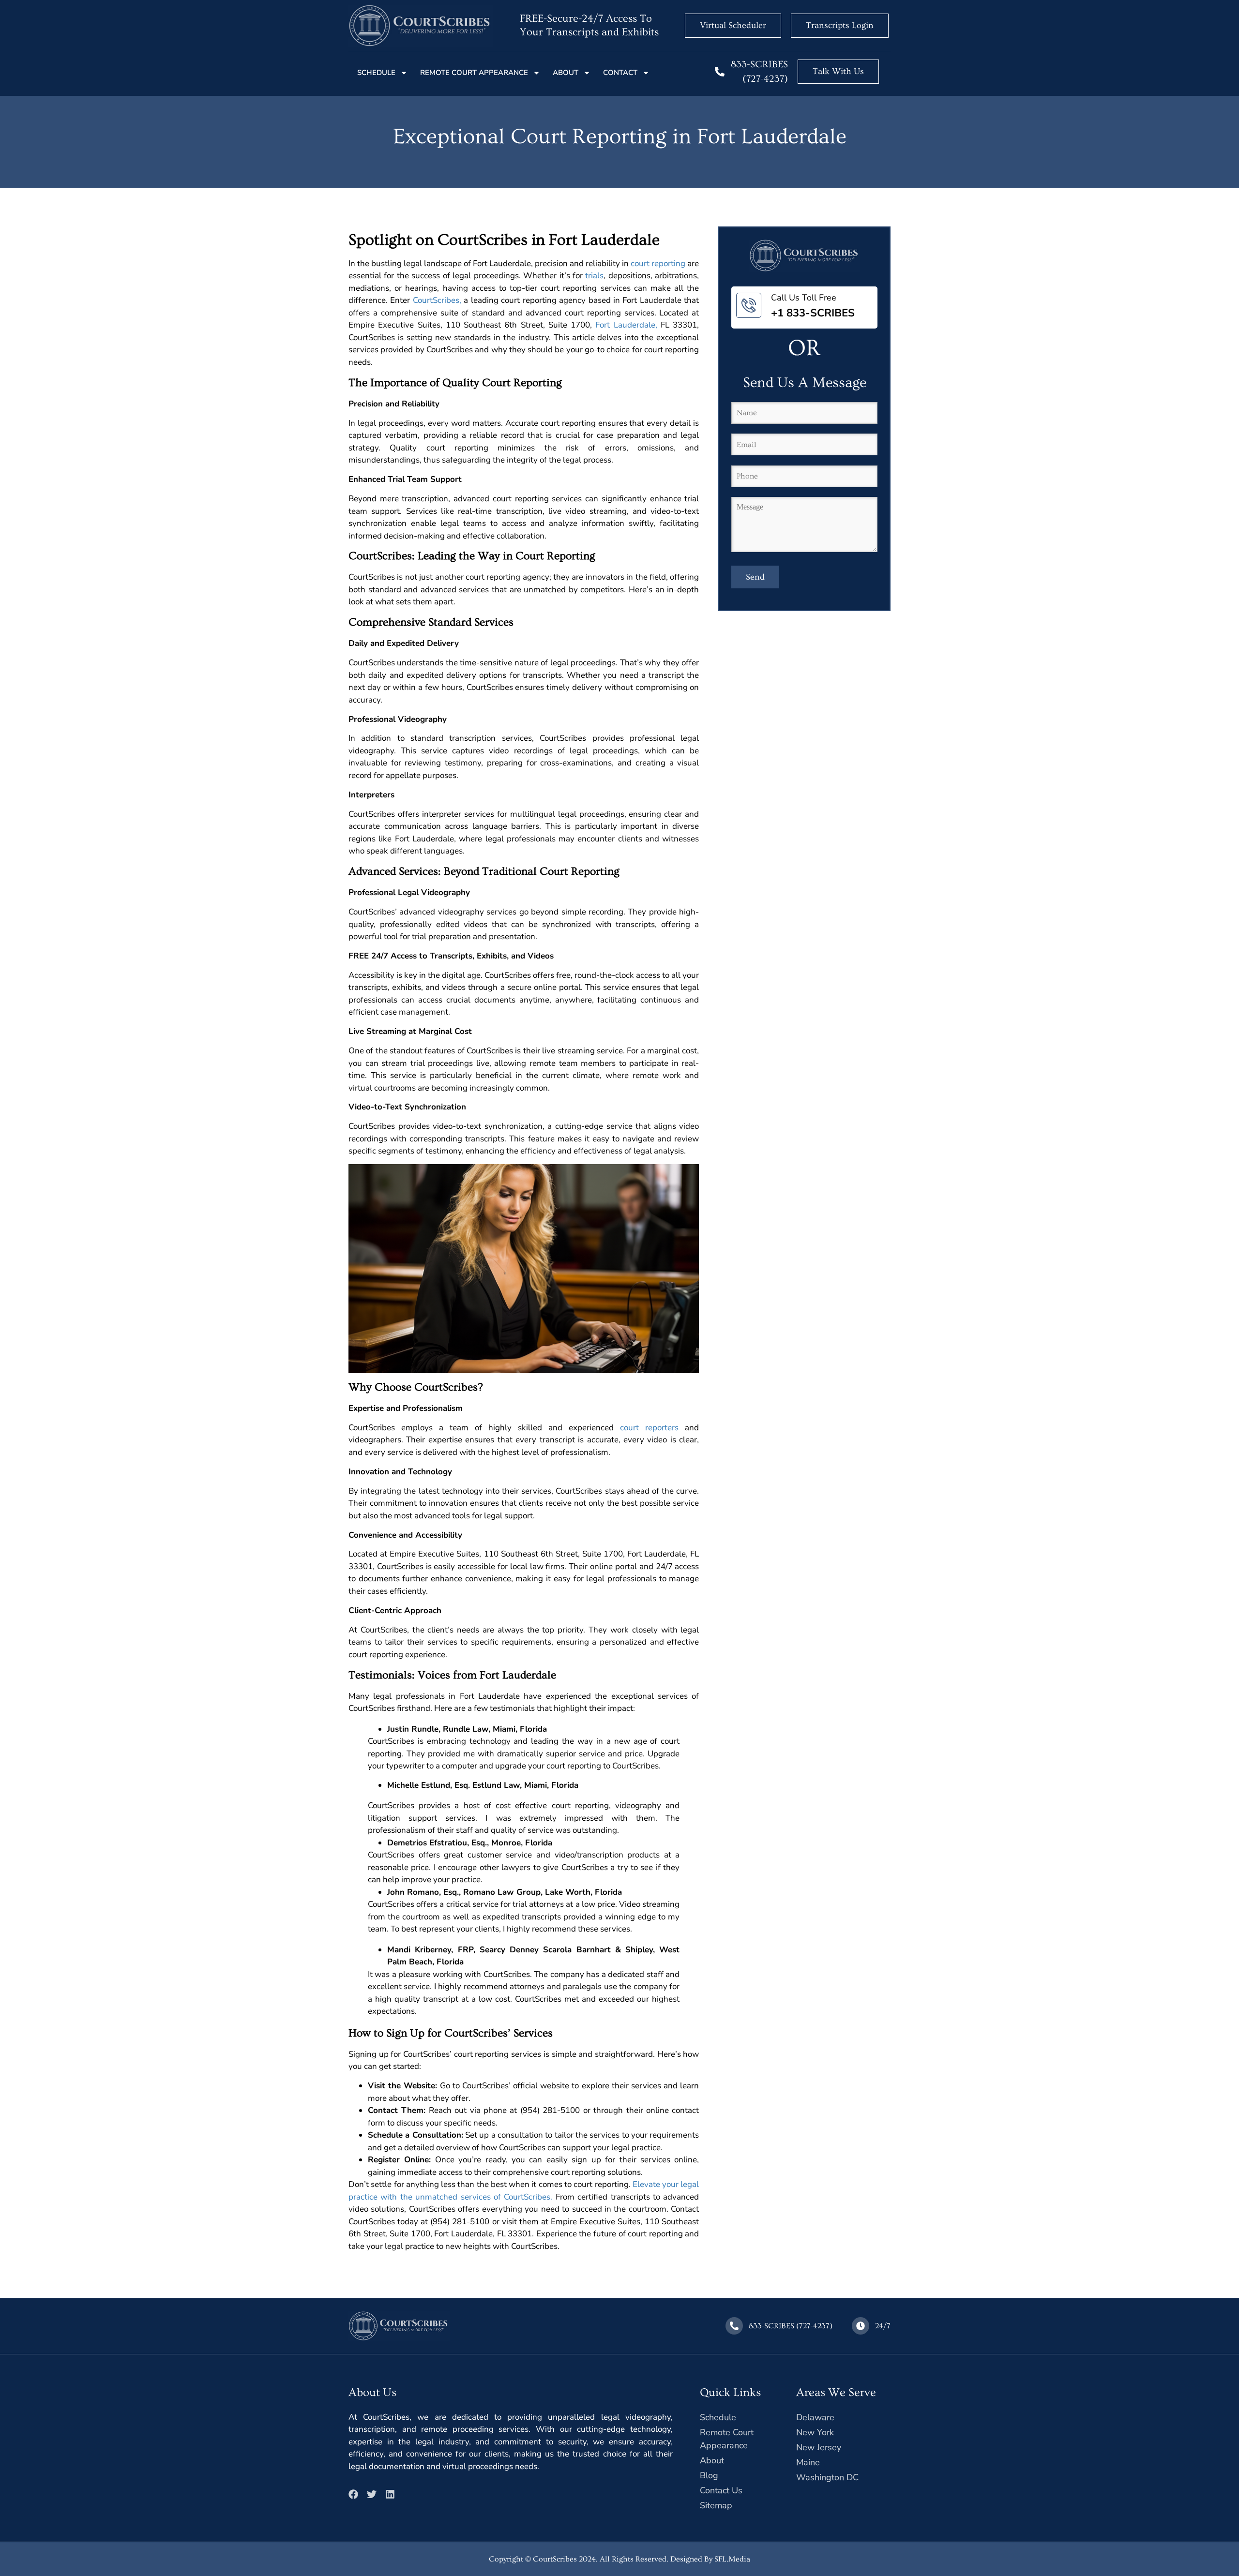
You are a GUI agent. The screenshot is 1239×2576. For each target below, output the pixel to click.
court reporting (658, 263)
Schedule (376, 73)
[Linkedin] (390, 2494)
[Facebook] (353, 2494)
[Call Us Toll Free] (749, 305)
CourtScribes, (437, 300)
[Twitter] (372, 2494)
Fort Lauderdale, (626, 325)
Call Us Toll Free (804, 298)
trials (594, 276)
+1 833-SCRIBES (813, 313)
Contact (620, 73)
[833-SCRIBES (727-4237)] (720, 72)
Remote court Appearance (474, 73)
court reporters (649, 1428)
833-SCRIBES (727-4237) (791, 2326)
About (566, 73)
